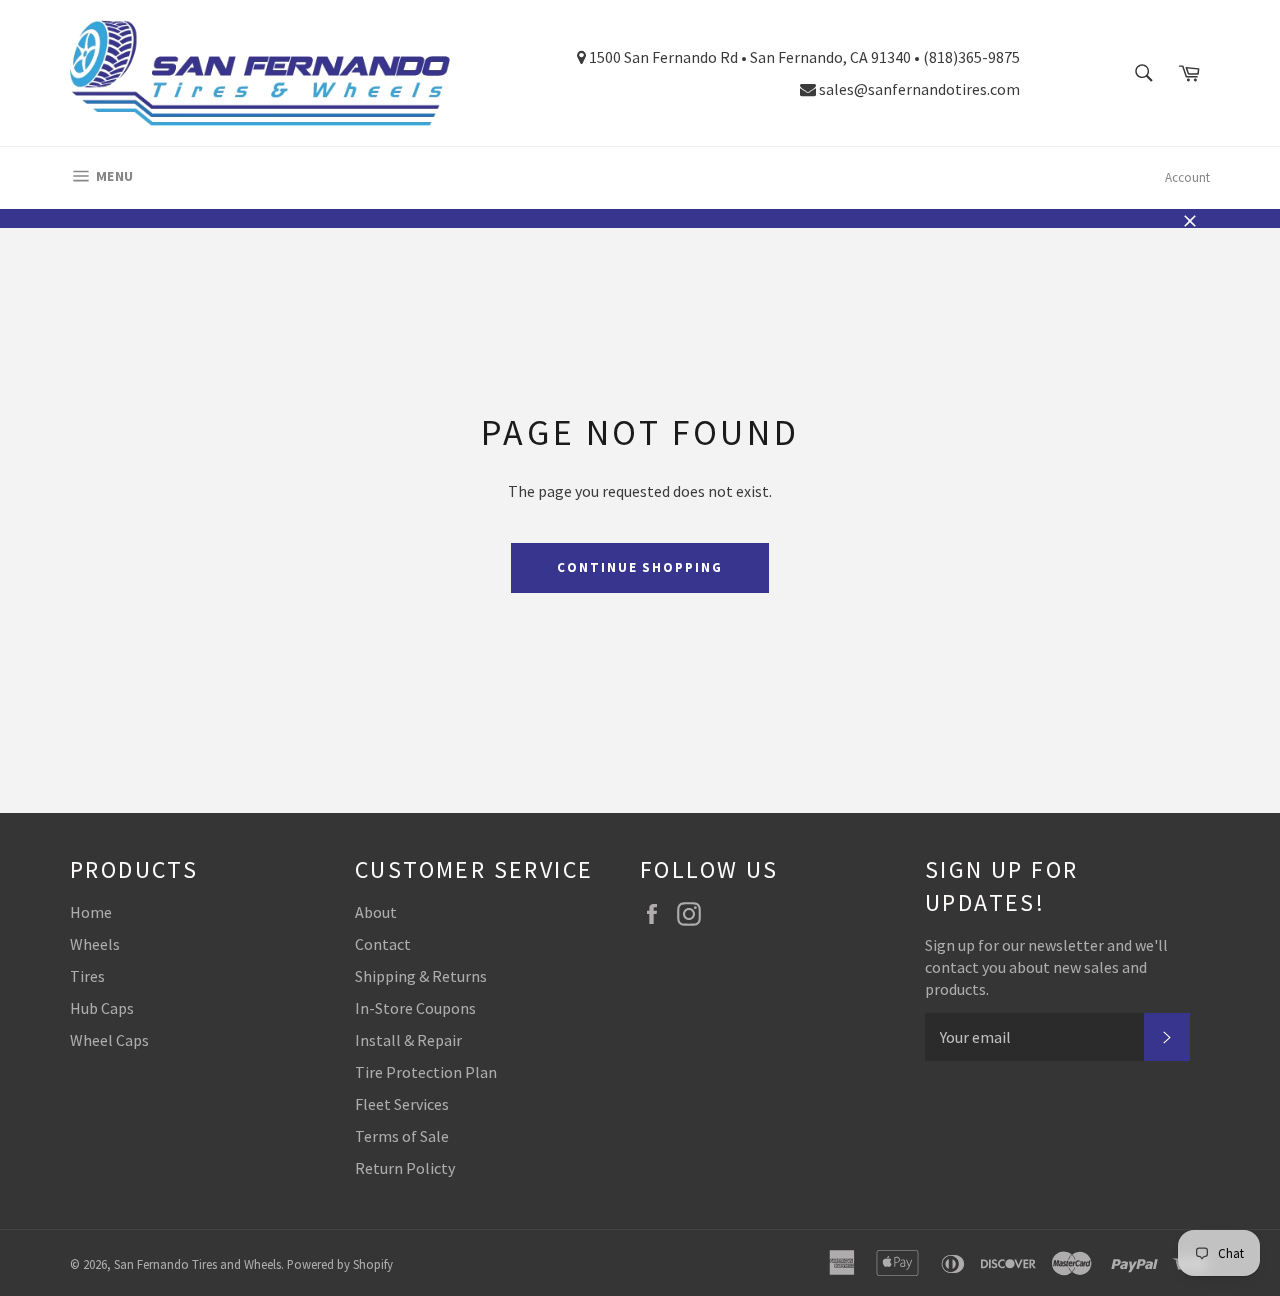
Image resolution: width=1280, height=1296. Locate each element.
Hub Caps (102, 1008)
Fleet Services (402, 1104)
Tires (87, 976)
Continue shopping (640, 567)
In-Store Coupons (415, 1008)
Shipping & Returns (421, 976)
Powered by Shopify (340, 1264)
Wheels (95, 944)
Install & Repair (408, 1040)
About (376, 912)
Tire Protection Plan (426, 1072)
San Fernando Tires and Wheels (197, 1264)
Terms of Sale (402, 1136)
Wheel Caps (109, 1040)
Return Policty (405, 1168)
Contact (383, 944)
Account (1187, 177)
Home (91, 912)
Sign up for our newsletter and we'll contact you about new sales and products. (1046, 967)
